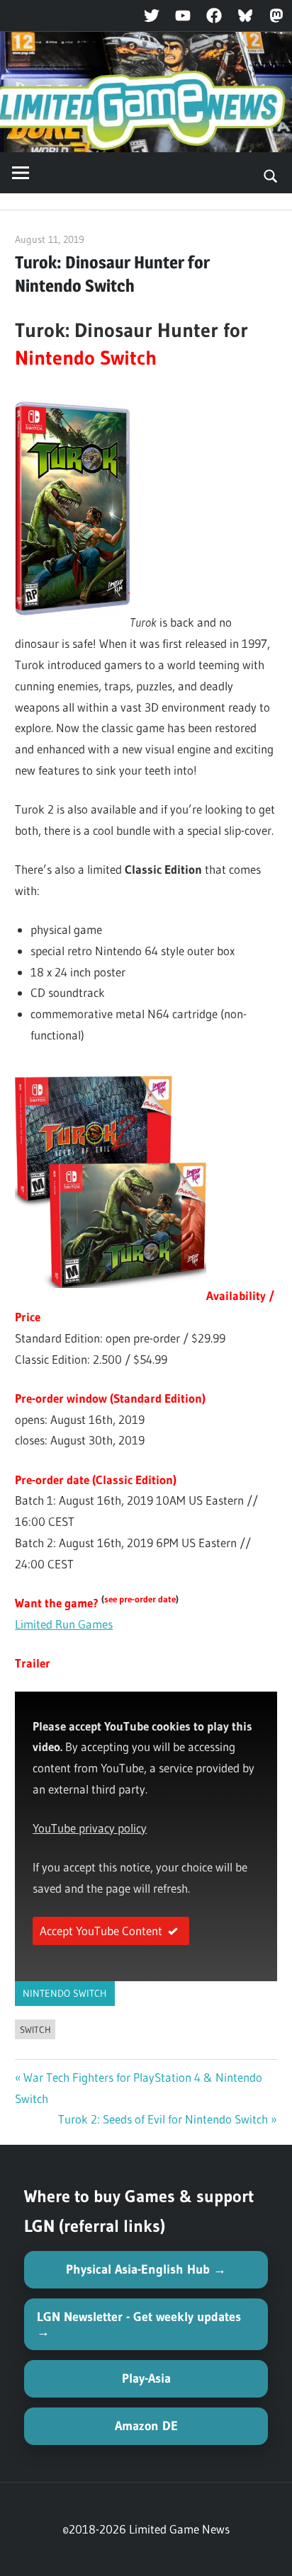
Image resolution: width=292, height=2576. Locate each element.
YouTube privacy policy (90, 1828)
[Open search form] (271, 175)
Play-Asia (146, 2378)
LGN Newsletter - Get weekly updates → (139, 2324)
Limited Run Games (64, 1624)
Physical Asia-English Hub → (146, 2269)
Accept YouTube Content (101, 1931)
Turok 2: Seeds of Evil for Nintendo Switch (163, 2119)
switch (35, 2029)
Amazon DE (146, 2426)
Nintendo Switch (64, 1993)
